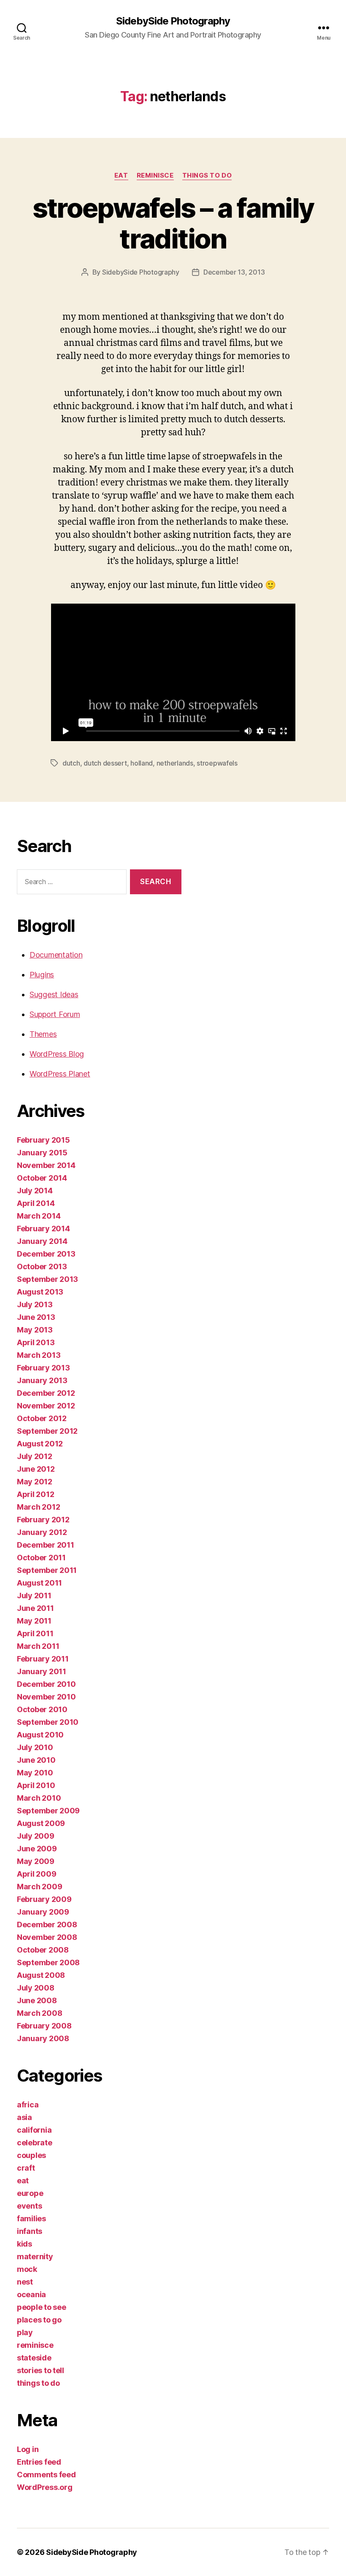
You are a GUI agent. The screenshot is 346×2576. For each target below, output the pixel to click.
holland (142, 763)
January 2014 (42, 1241)
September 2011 (47, 1570)
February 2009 (44, 1899)
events (29, 2206)
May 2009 (36, 1861)
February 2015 (43, 1140)
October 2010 (42, 1709)
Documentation (56, 955)
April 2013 (36, 1342)
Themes (43, 1034)
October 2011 (41, 1558)
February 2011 (43, 1659)
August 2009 (41, 1823)
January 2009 (43, 1912)
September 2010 (48, 1722)
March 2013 (39, 1355)
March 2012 (38, 1507)
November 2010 (46, 1697)
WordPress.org (45, 2487)
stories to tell (41, 2370)
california (34, 2130)
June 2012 (36, 1469)
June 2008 (37, 2000)
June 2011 (35, 1608)
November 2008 (47, 1937)
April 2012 (35, 1494)
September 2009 (48, 1811)
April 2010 (36, 1785)
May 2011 (34, 1621)
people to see (42, 2307)
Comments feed (46, 2475)
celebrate (35, 2143)
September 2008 (48, 1962)
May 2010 (35, 1773)
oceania (31, 2294)
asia (24, 2117)
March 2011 (38, 1646)
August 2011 (39, 1583)
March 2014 (39, 1216)
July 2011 (34, 1596)
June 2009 (37, 1849)
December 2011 (46, 1545)
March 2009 (39, 1887)
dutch (71, 763)
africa (28, 2105)
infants (30, 2231)
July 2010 (35, 1747)
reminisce (155, 175)
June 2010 (36, 1760)
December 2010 (46, 1684)
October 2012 (42, 1418)
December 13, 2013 (234, 272)
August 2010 (40, 1735)
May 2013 (35, 1330)
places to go (39, 2320)
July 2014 (35, 1191)
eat (121, 175)
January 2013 (42, 1380)
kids (24, 2244)
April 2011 (35, 1633)
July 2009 (36, 1836)
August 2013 (40, 1292)
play (25, 2332)
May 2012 (35, 1482)
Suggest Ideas (54, 994)
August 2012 (40, 1444)
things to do (207, 175)
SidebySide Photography (173, 21)
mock (27, 2269)
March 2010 (39, 1798)
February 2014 (43, 1229)
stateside (34, 2358)
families (31, 2219)
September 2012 (47, 1431)
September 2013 (47, 1279)
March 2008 (39, 2013)
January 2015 (42, 1153)
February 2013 (43, 1368)
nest (25, 2282)
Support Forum (55, 1014)
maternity (35, 2256)
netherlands (175, 763)
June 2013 (36, 1317)
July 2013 (35, 1304)
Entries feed (39, 2462)
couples (31, 2155)
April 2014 (36, 1203)
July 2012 (35, 1456)
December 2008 (47, 1925)
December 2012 (46, 1393)
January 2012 (42, 1532)
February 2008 (44, 2026)
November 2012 (46, 1406)
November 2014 (46, 1165)
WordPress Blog (57, 1054)
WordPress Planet (60, 1074)
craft (26, 2168)
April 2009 (36, 1874)
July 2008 (36, 1988)
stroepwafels (217, 763)
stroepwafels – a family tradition (173, 223)
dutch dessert (105, 763)
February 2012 (43, 1520)
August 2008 (41, 1975)
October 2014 (42, 1178)
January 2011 (42, 1671)
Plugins (42, 975)
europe (30, 2193)
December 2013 (46, 1254)
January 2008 (43, 2038)
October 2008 (43, 1950)
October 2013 (42, 1266)
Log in (28, 2449)
